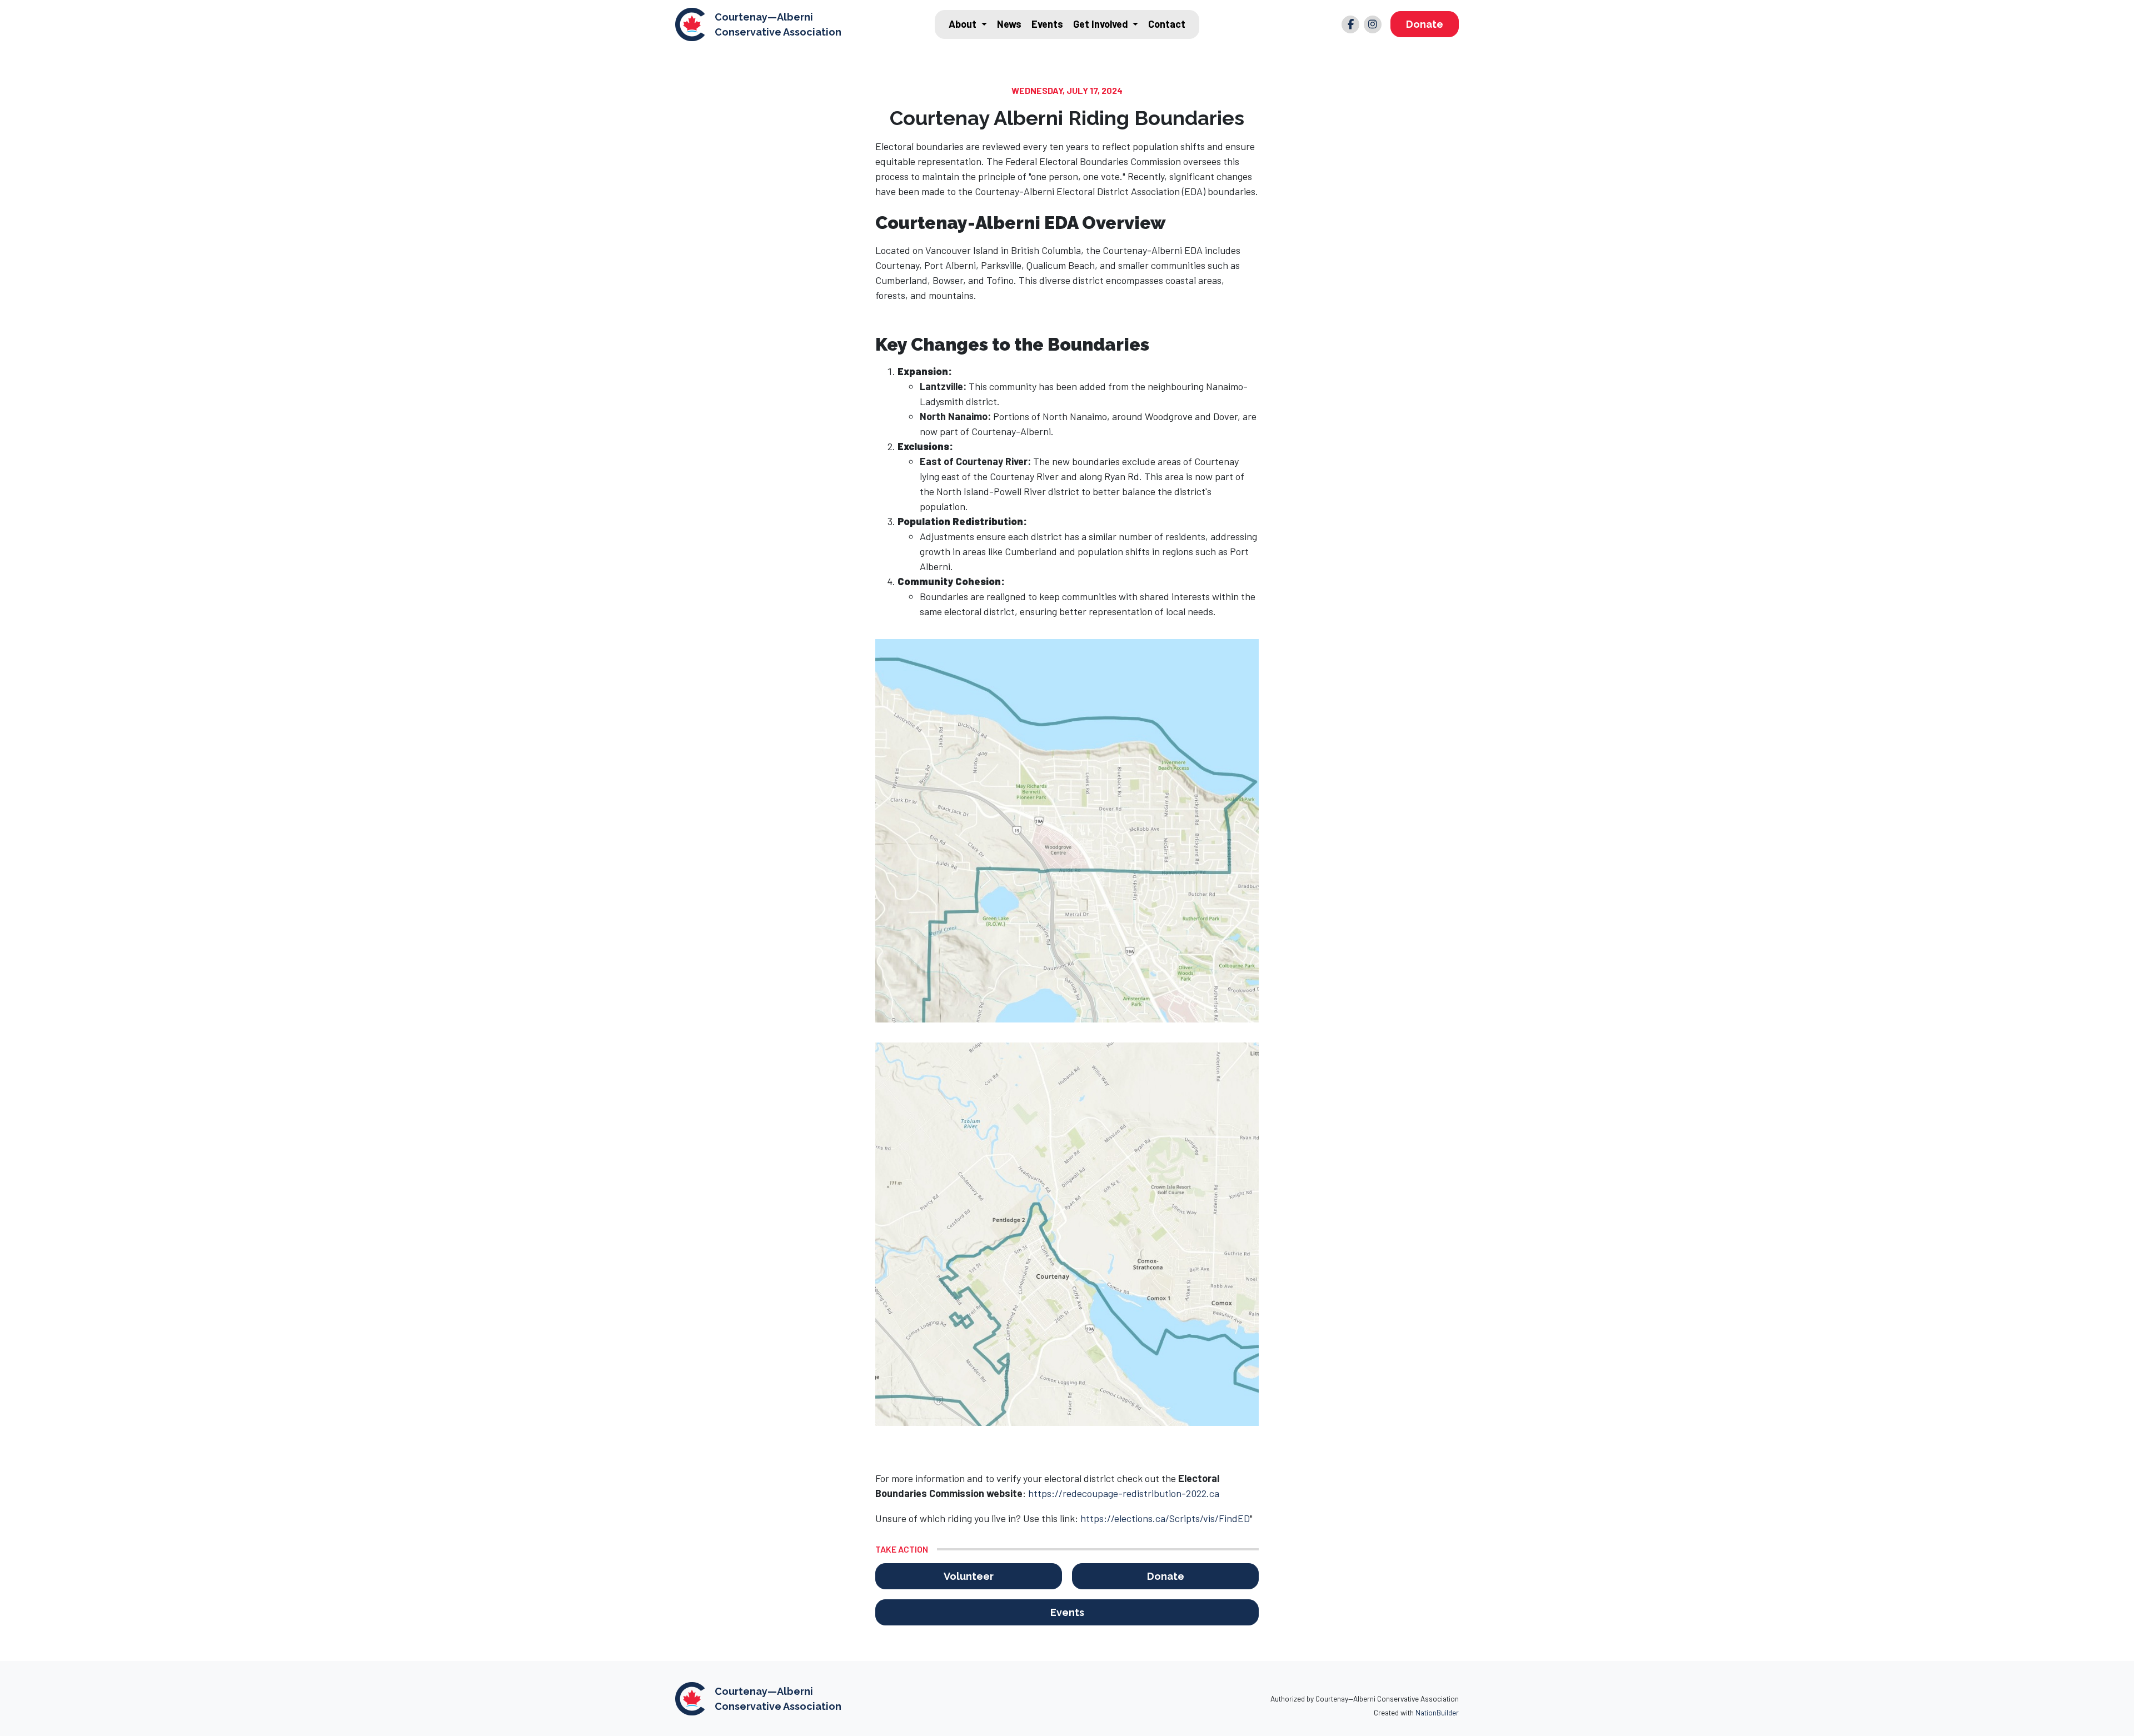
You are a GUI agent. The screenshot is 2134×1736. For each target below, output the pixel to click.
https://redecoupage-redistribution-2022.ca (1124, 1493)
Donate (1425, 24)
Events (1047, 24)
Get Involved (1102, 24)
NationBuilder (1437, 1712)
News (1009, 24)
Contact (1167, 24)
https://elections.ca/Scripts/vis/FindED (1165, 1518)
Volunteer (969, 1576)
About (964, 24)
